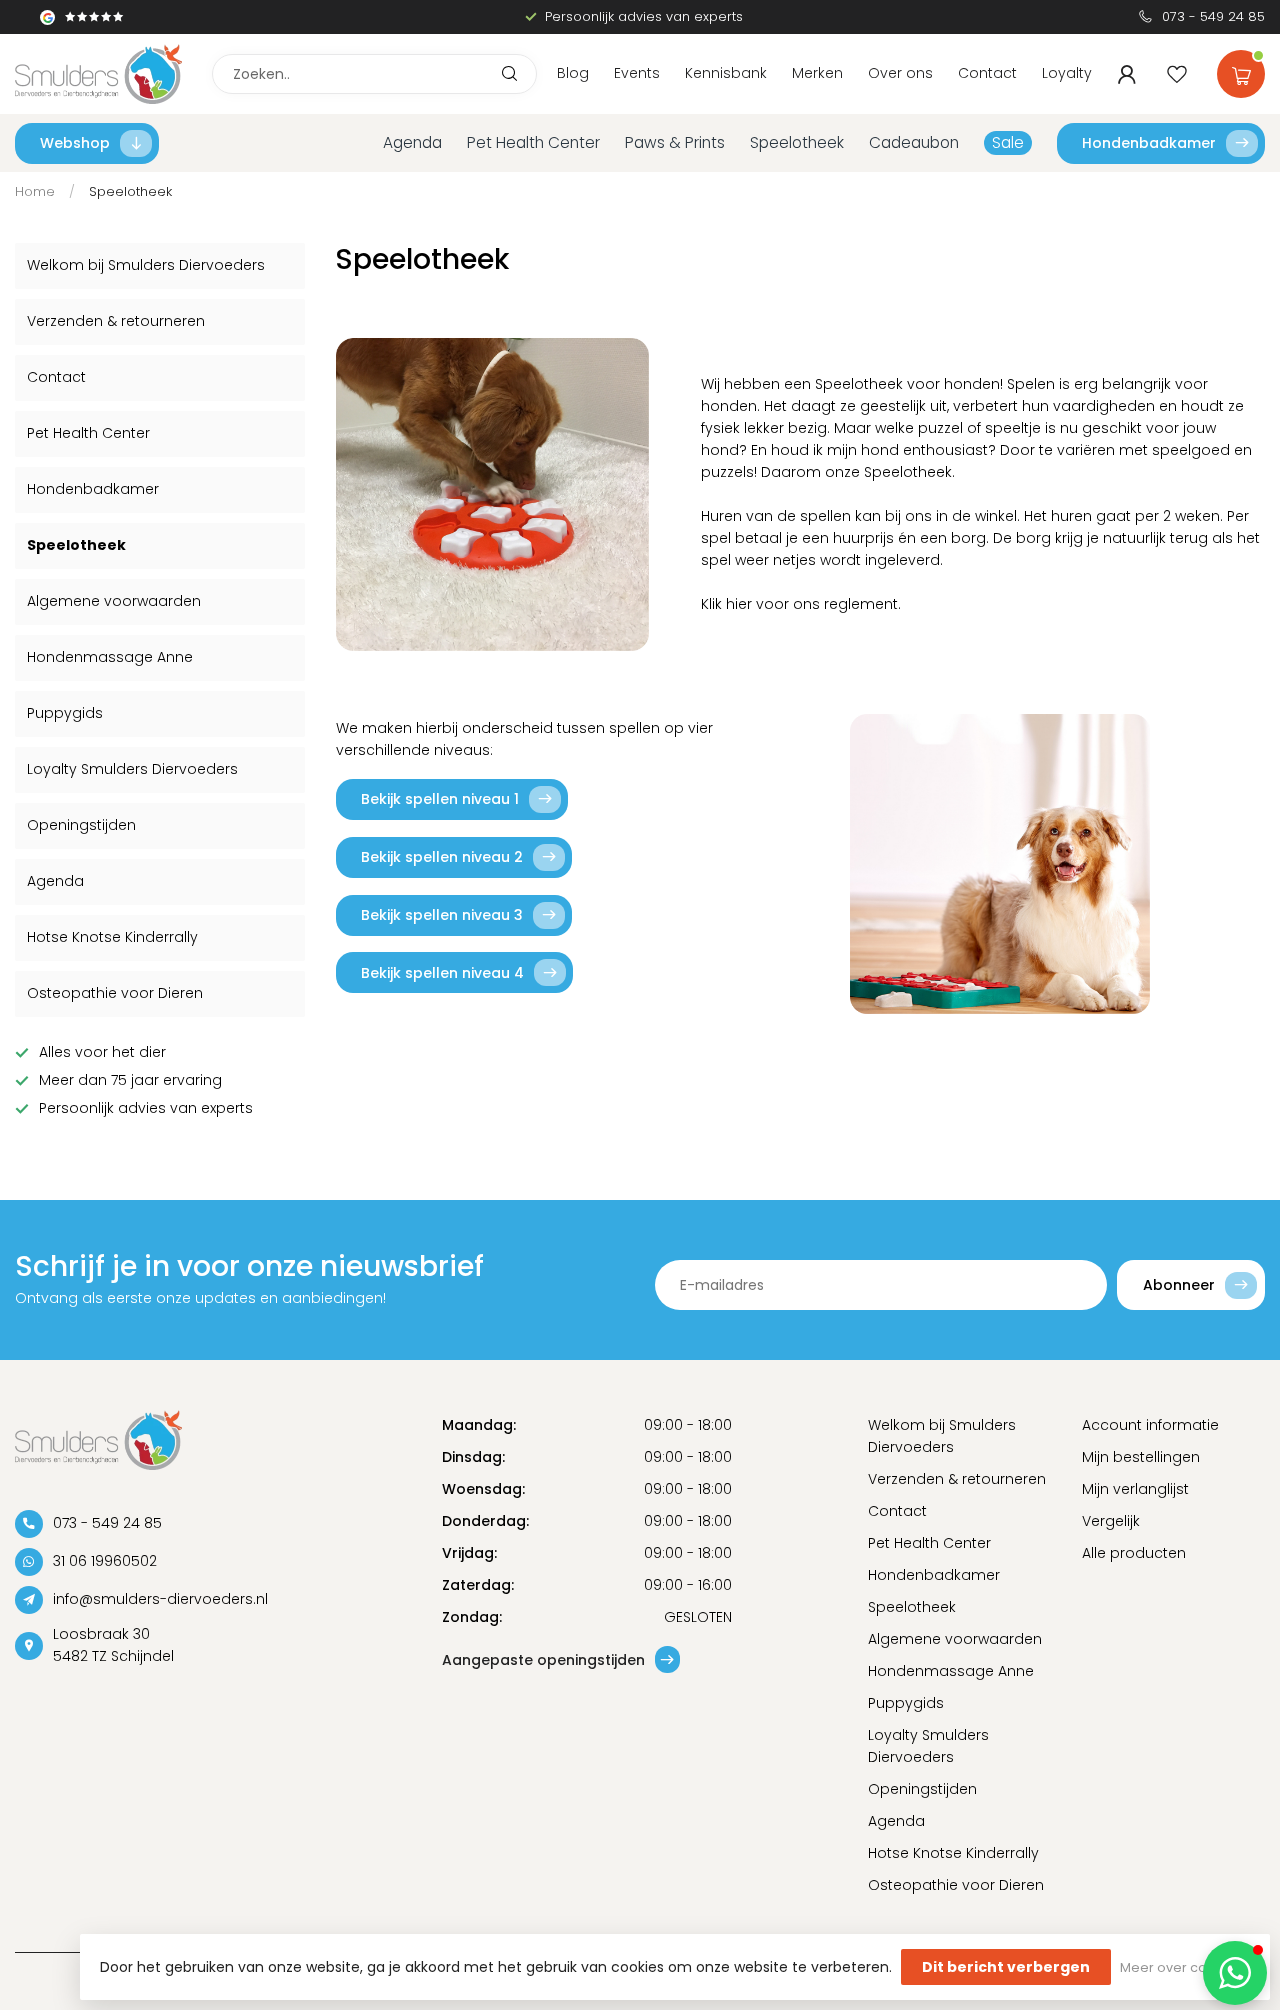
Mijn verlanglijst (1135, 1489)
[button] (1235, 1973)
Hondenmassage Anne (110, 657)
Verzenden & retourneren (116, 321)
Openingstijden (81, 825)
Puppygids (65, 713)
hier (739, 604)
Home (35, 191)
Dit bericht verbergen (1006, 1967)
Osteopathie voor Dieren (115, 993)
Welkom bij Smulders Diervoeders (146, 265)
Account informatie (1150, 1425)
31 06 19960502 (105, 1561)
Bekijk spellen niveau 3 (442, 915)
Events (637, 73)
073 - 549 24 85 (1213, 16)
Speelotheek (797, 142)
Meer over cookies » (1185, 1967)
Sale (1008, 142)
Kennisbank (726, 73)
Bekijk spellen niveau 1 (440, 799)
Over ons (900, 73)
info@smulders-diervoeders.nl (160, 1599)
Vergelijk (1111, 1521)
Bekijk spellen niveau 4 (442, 973)
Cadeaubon (914, 142)
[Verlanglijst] (1177, 74)
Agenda (412, 142)
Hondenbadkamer (1149, 143)
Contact (987, 73)
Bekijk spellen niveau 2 (442, 857)
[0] (1241, 70)
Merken (817, 73)
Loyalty (1067, 73)
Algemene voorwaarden (114, 601)
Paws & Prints (675, 142)
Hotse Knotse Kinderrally (112, 937)
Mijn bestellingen (1141, 1457)
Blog (573, 73)
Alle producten (1134, 1553)
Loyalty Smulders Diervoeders (132, 769)
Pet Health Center (533, 142)
